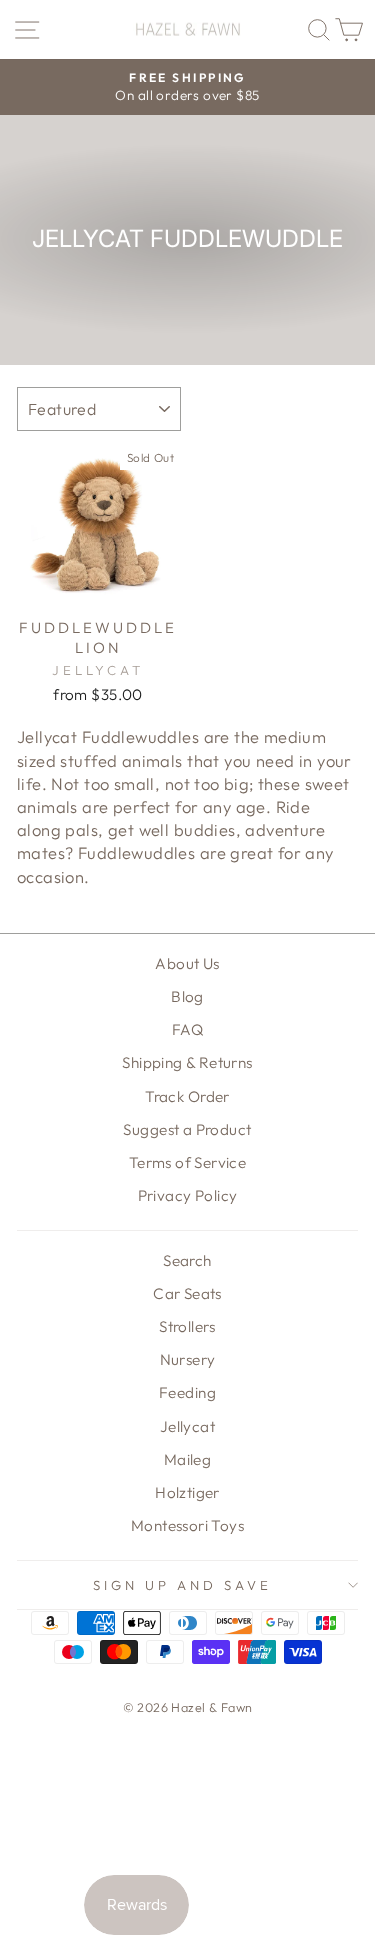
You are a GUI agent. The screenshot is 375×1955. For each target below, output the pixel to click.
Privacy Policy (188, 1195)
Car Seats (187, 1293)
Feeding (187, 1392)
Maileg (187, 1459)
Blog (187, 996)
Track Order (187, 1096)
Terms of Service (188, 1162)
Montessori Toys (187, 1525)
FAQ (187, 1029)
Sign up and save (182, 1585)
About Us (187, 963)
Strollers (187, 1326)
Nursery (188, 1359)
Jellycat (187, 1426)
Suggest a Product (187, 1129)
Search (187, 1260)
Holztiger (187, 1492)
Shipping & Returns (187, 1062)
